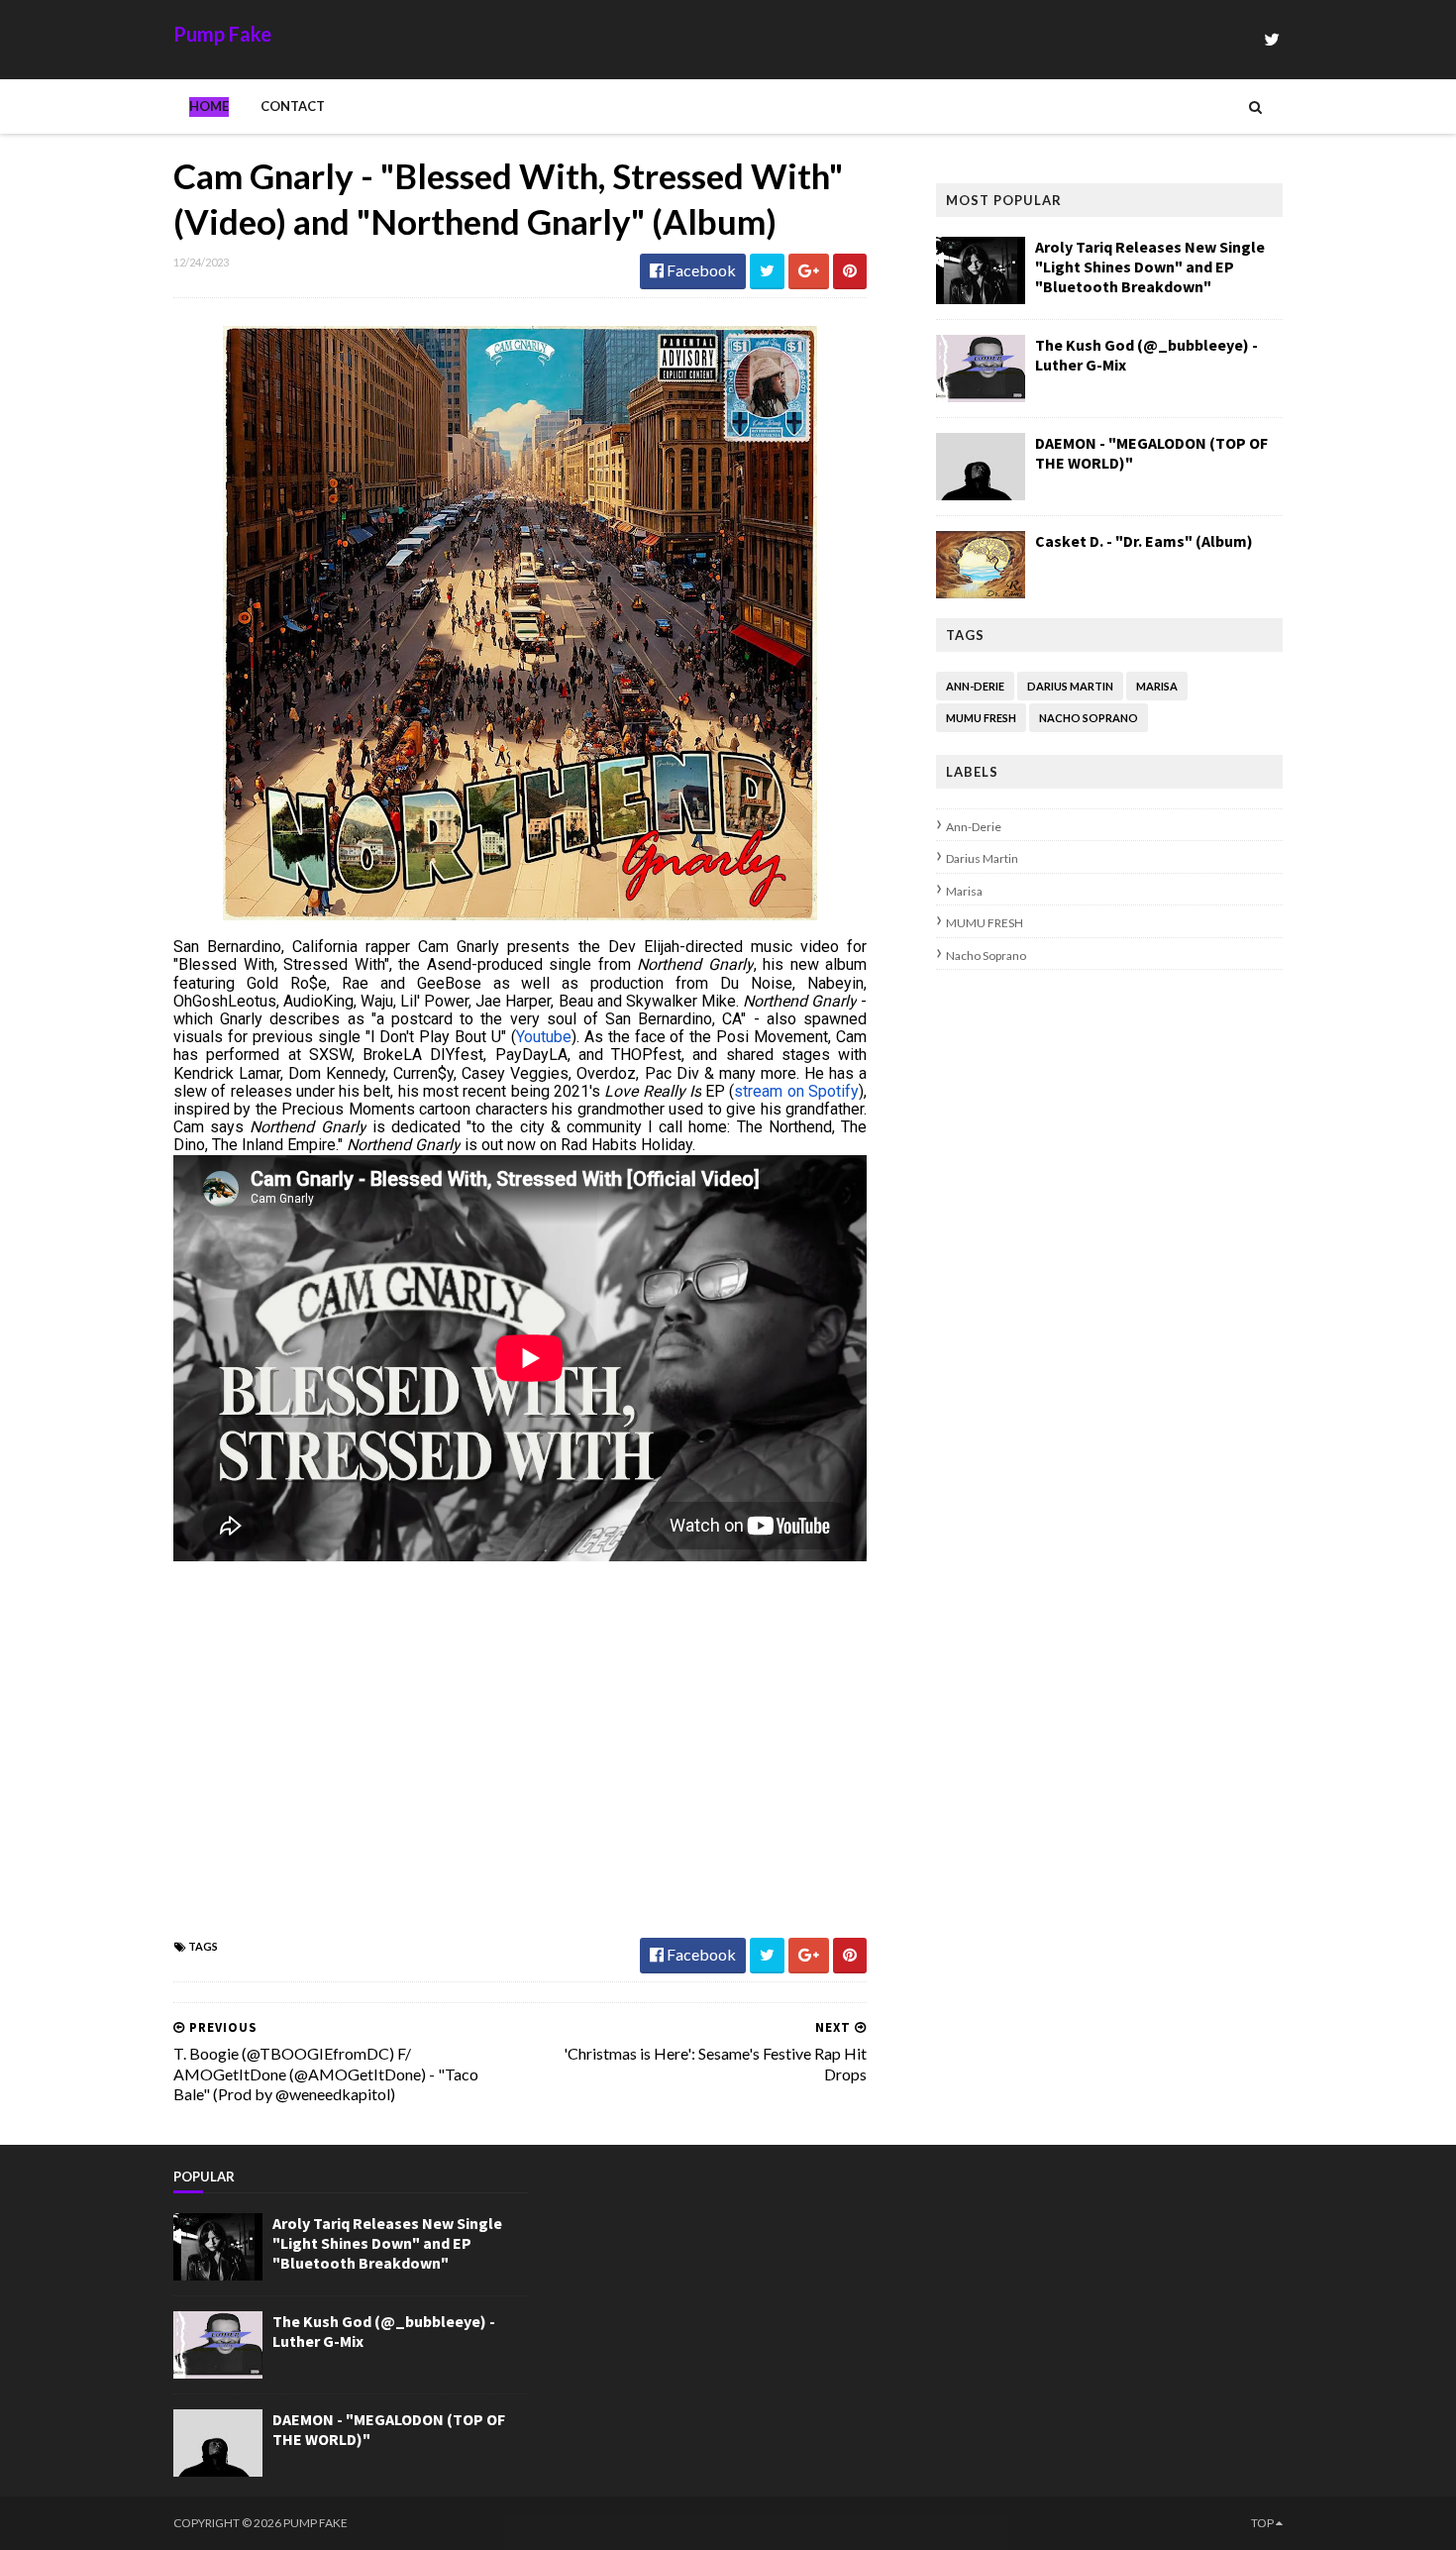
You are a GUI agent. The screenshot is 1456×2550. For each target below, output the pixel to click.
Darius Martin (1070, 686)
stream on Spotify (796, 1091)
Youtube (544, 1037)
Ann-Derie (975, 686)
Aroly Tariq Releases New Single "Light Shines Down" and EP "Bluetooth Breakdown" (1150, 266)
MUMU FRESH (981, 718)
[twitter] (1272, 39)
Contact (293, 106)
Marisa (1157, 686)
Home (209, 106)
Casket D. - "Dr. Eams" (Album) (1144, 541)
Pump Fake (222, 34)
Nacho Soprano (1089, 718)
